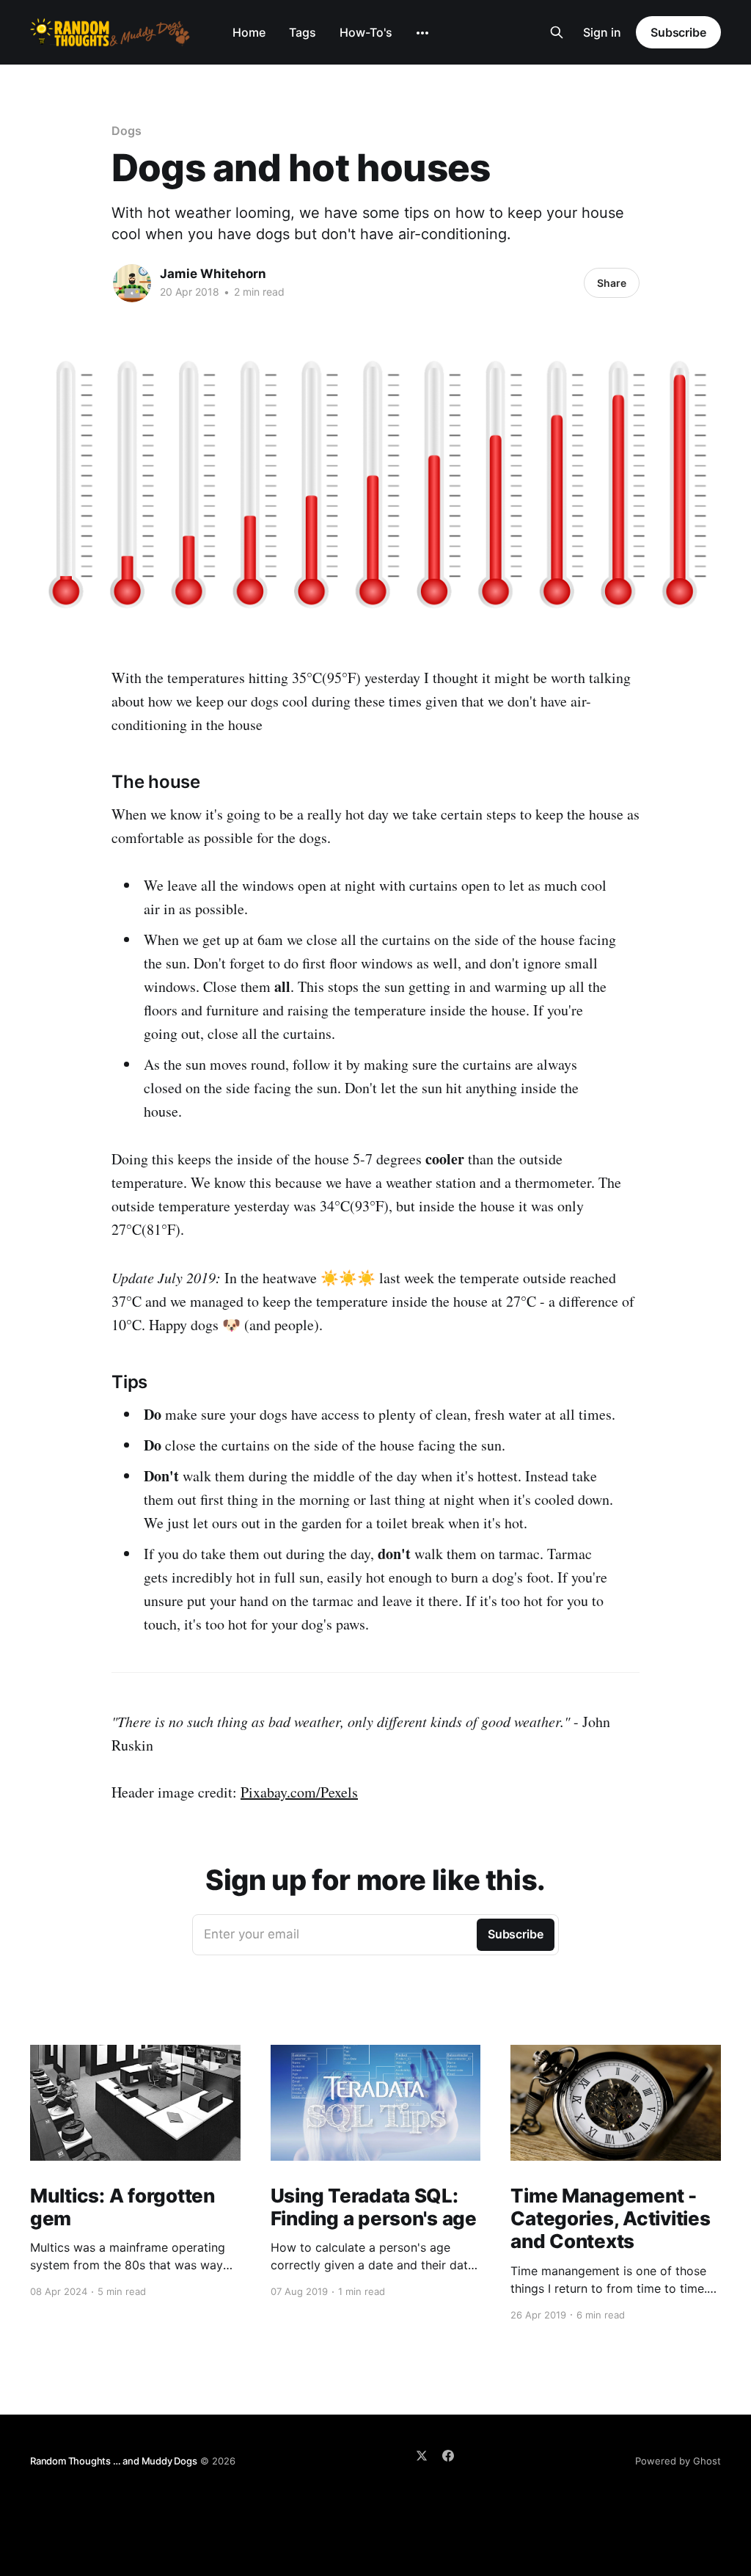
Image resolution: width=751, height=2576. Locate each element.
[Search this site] (557, 32)
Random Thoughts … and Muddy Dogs (114, 2461)
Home (249, 32)
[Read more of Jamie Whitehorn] (132, 283)
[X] (422, 2456)
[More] (422, 33)
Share (612, 283)
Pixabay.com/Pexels (299, 1792)
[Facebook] (448, 2456)
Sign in (602, 32)
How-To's (366, 32)
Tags (303, 32)
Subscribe (678, 32)
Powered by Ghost (678, 2461)
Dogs (127, 131)
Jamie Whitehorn (213, 274)
